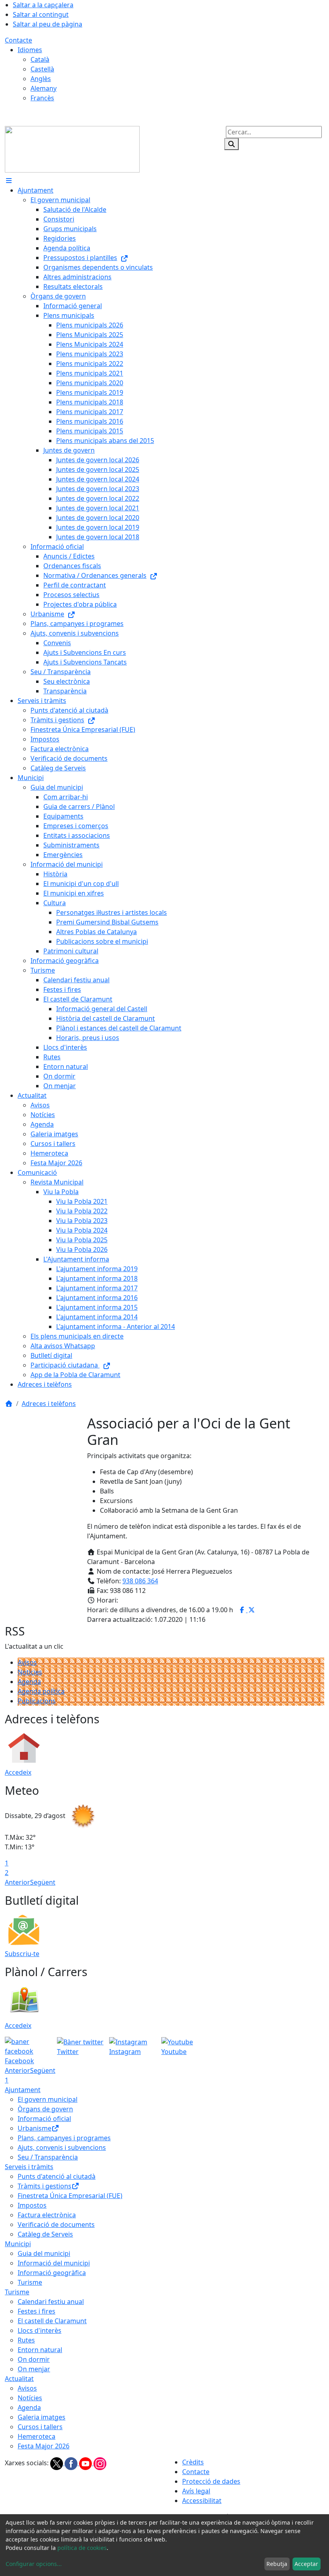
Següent (43, 1882)
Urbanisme (35, 2128)
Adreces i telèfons (49, 1404)
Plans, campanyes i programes (64, 2138)
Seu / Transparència (48, 2157)
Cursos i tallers (40, 2427)
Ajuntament (23, 2090)
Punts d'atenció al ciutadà (57, 2176)
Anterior (17, 1882)
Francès (42, 98)
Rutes (26, 2340)
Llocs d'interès (40, 2330)
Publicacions (37, 1701)
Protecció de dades (211, 2481)
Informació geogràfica (52, 2273)
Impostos (32, 2205)
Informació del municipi (54, 2263)
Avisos (27, 1662)
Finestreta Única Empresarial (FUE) (70, 2196)
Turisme (30, 2282)
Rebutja (277, 2564)
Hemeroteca (37, 2436)
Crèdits (193, 2462)
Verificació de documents (56, 2225)
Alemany (44, 88)
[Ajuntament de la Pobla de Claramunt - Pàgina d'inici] (72, 148)
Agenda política (41, 1691)
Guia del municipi (44, 2253)
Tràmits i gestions (45, 2186)
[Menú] (9, 181)
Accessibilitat (202, 2501)
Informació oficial (44, 2119)
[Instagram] (100, 2463)
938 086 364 (140, 1581)
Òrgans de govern (45, 2109)
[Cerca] (232, 144)
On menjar (34, 2369)
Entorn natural (40, 2350)
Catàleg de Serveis (45, 2234)
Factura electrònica (47, 2215)
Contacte (18, 40)
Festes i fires (37, 2311)
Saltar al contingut (41, 14)
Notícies (30, 1672)
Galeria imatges (42, 2417)
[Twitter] (57, 2463)
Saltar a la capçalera (43, 5)
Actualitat (19, 2379)
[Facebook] (72, 2463)
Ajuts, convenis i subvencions (62, 2147)
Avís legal (196, 2491)
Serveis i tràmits (29, 2167)
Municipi (18, 2244)
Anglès (41, 79)
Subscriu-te (22, 1954)
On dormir (34, 2359)
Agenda (29, 1682)
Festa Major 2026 (44, 2446)
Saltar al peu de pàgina (48, 24)
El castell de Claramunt (52, 2321)
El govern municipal (48, 2099)
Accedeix (18, 1772)
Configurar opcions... (34, 2564)
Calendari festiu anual (51, 2302)
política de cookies (82, 2548)
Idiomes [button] (30, 50)
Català (40, 59)
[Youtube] (86, 2463)
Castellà (42, 69)
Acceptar (306, 2564)
